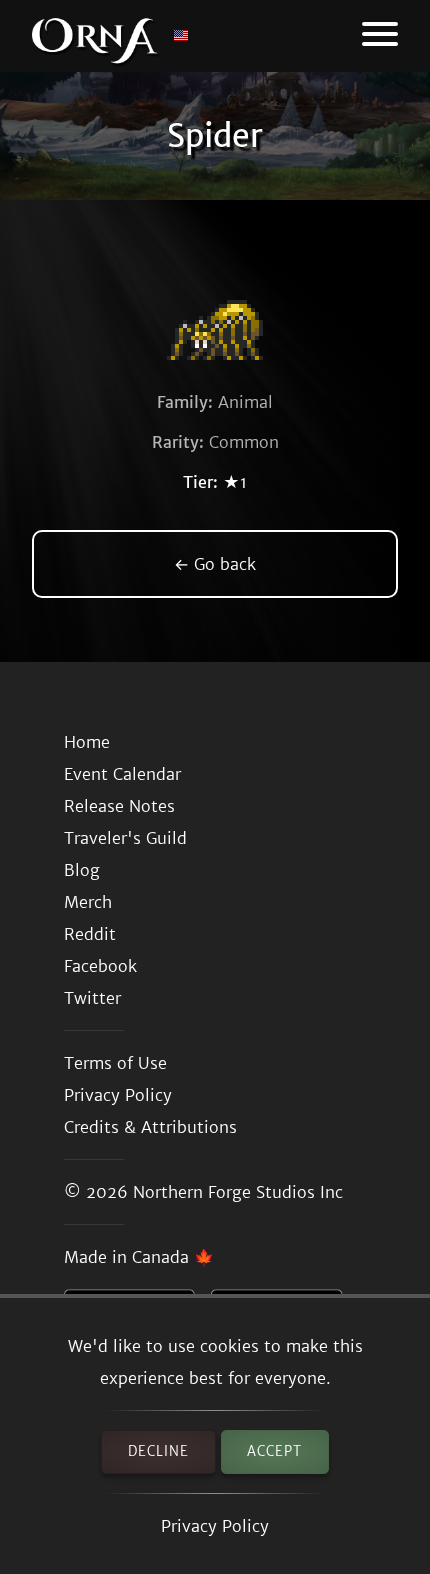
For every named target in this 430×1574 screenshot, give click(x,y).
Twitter (92, 998)
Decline (158, 1451)
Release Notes (119, 806)
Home (87, 742)
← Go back (215, 564)
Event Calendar (122, 774)
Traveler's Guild (125, 838)
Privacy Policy (215, 1526)
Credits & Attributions (150, 1127)
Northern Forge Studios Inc (238, 1192)
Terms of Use (115, 1063)
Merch (88, 902)
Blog (82, 870)
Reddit (90, 934)
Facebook (100, 966)
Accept (274, 1451)
